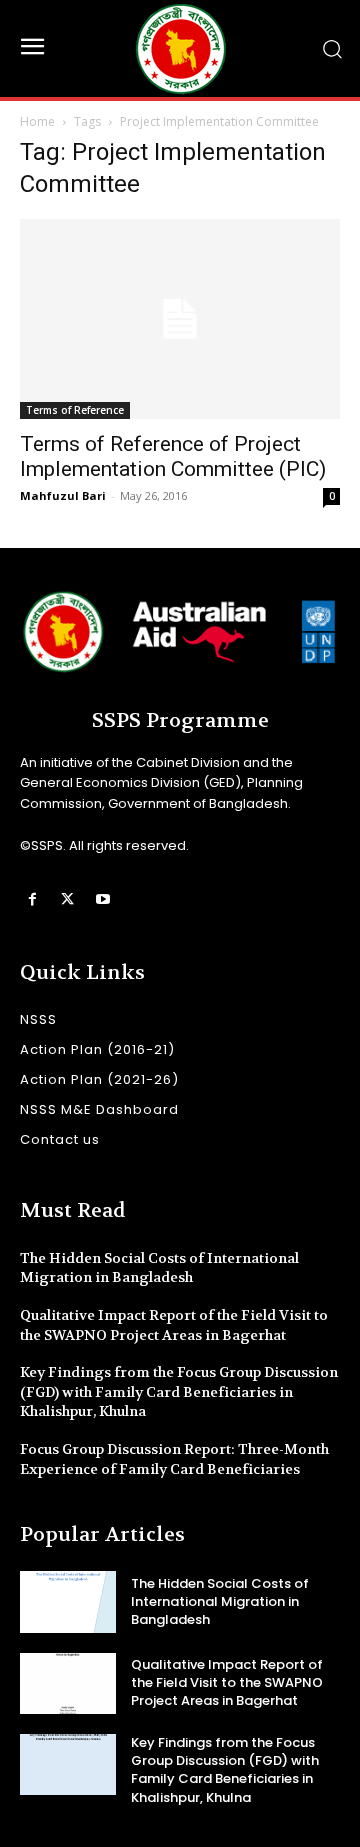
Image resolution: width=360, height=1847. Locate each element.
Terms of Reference (75, 410)
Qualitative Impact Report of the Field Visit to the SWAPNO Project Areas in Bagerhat (227, 1682)
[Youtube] (102, 899)
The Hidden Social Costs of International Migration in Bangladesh (159, 1268)
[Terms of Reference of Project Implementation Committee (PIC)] (180, 319)
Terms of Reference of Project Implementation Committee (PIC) (173, 456)
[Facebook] (32, 899)
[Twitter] (67, 899)
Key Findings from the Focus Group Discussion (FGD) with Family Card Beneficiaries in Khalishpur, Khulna (179, 1391)
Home (37, 121)
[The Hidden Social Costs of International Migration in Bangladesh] (68, 1601)
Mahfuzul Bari (63, 495)
